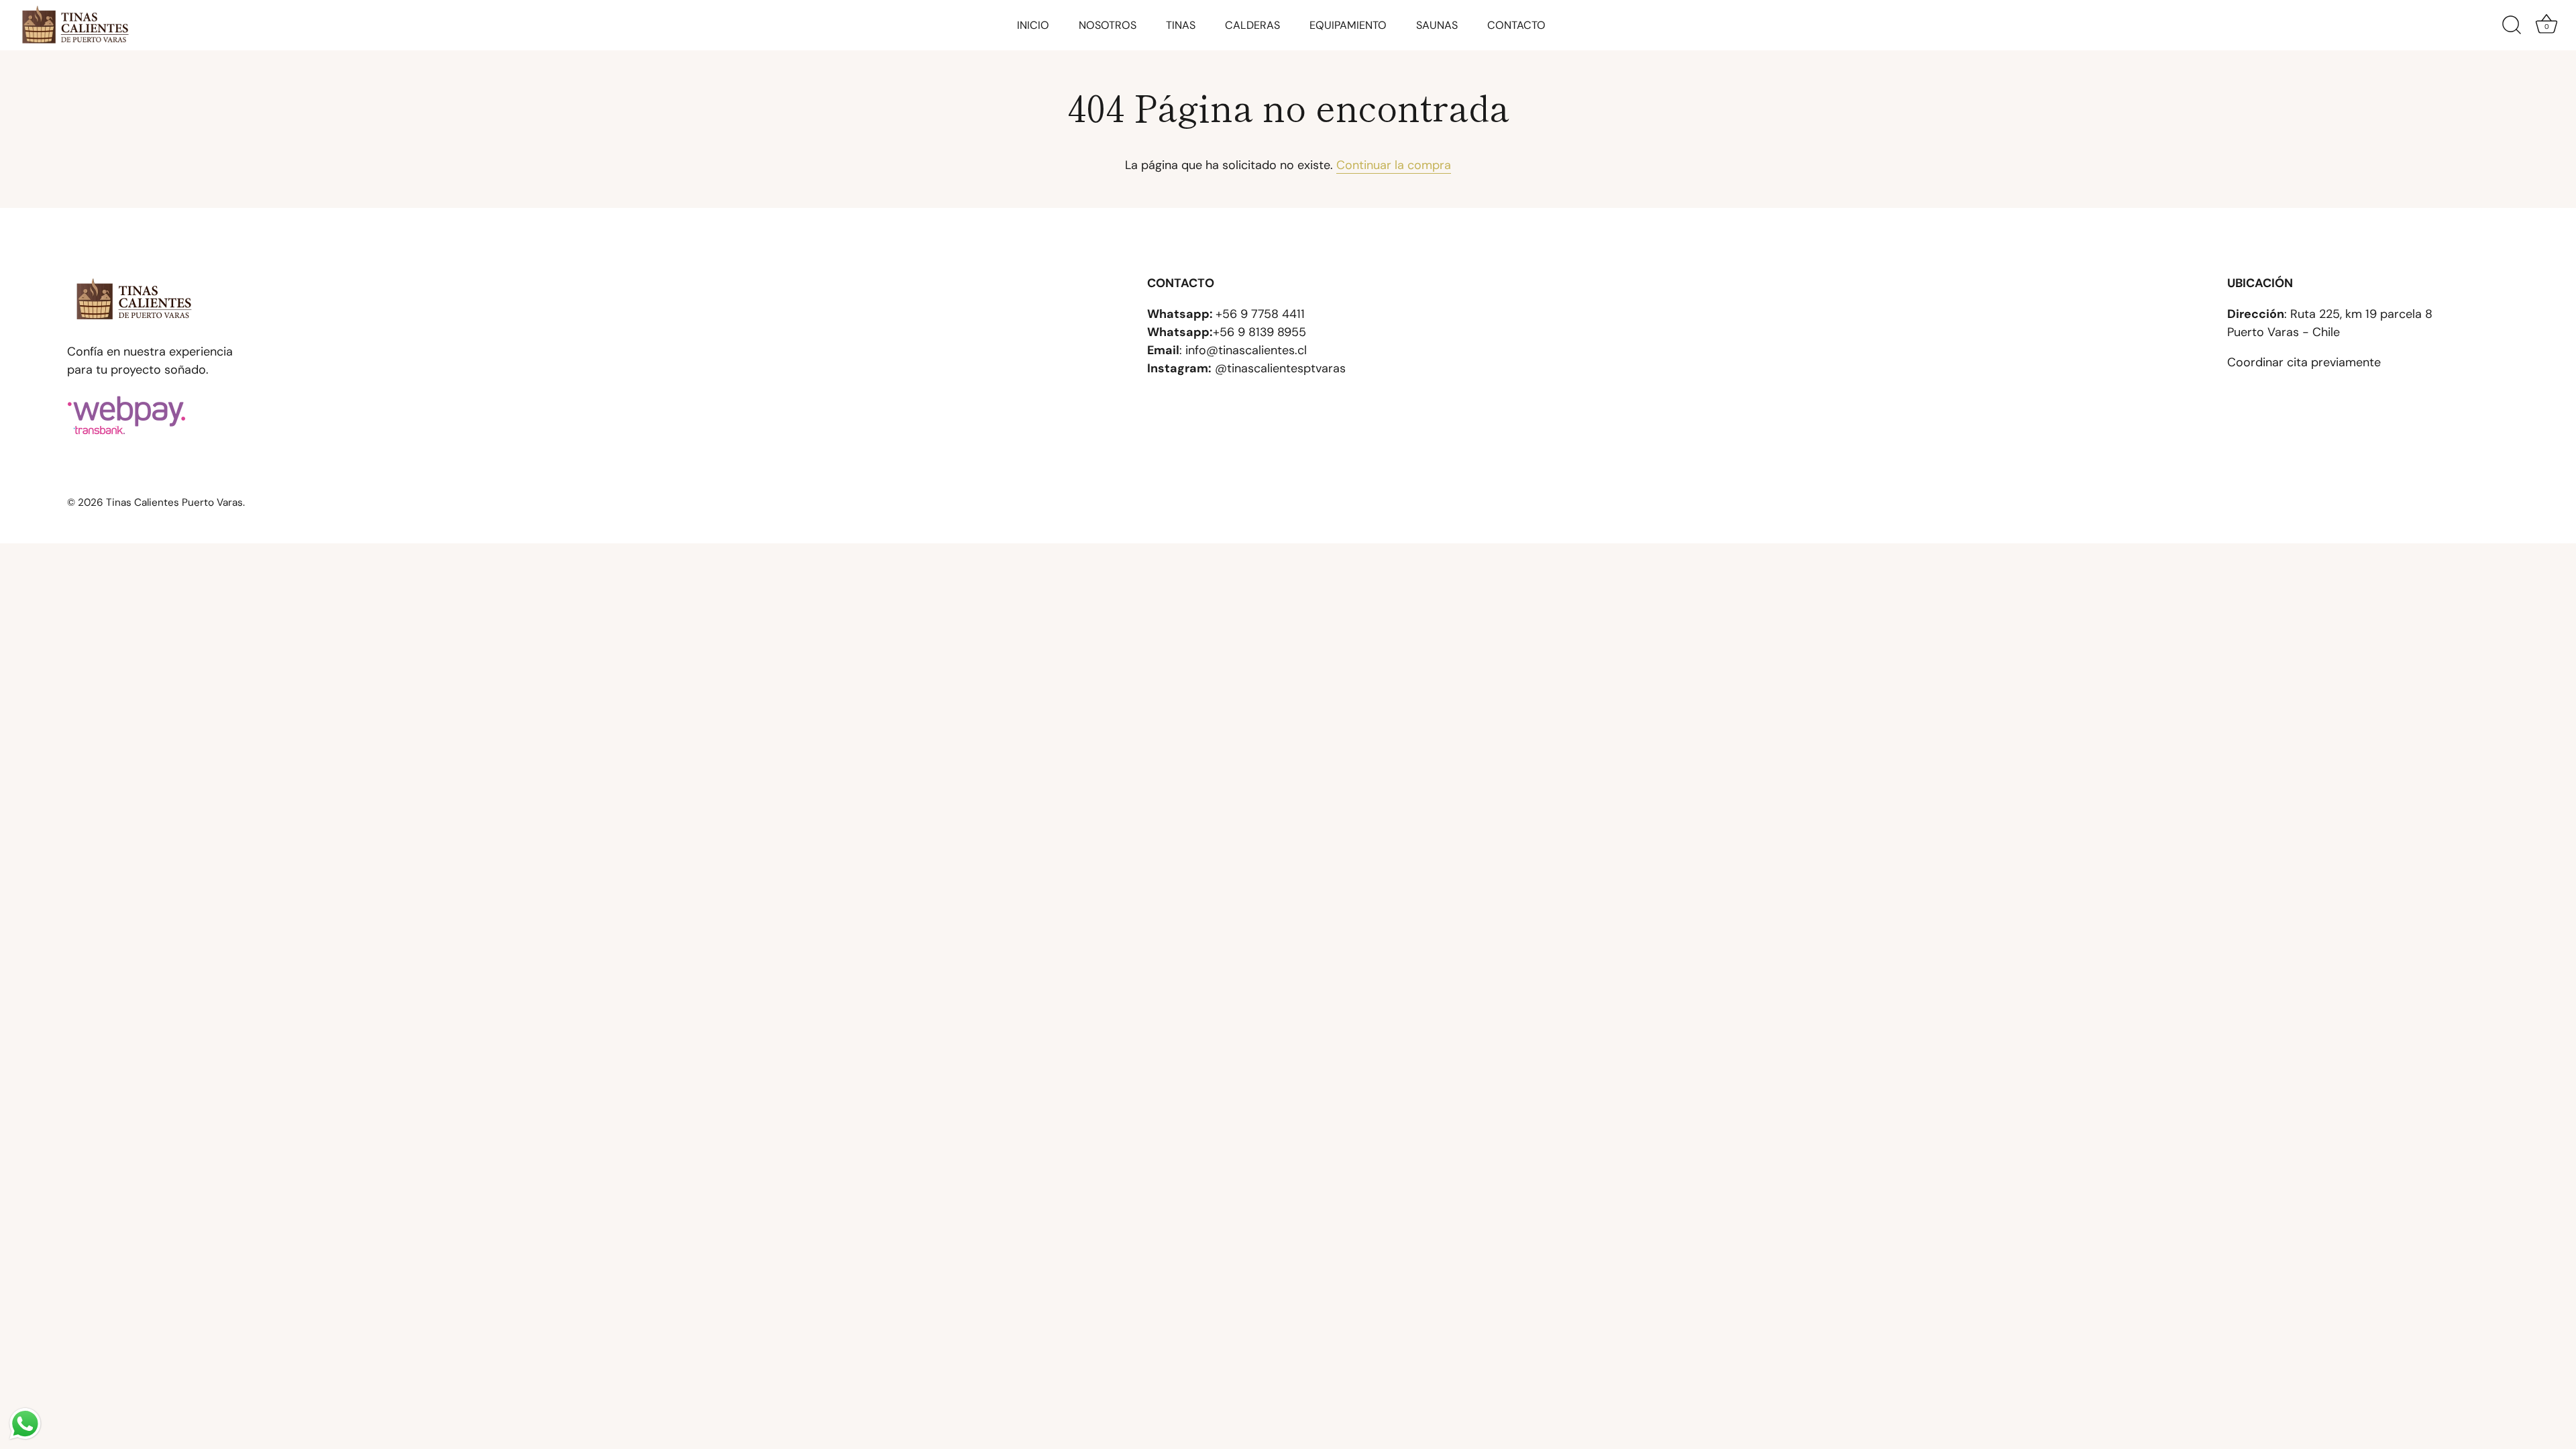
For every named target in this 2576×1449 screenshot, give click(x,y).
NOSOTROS (1108, 25)
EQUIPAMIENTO (1348, 25)
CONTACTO (1516, 25)
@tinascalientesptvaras (1280, 368)
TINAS (1181, 25)
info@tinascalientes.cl (1246, 350)
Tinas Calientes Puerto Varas (174, 502)
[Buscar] (2512, 25)
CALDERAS (1252, 25)
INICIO (1033, 25)
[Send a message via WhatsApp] (25, 1424)
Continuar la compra (1394, 165)
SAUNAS (1437, 25)
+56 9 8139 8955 (1259, 332)
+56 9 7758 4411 (1260, 314)
